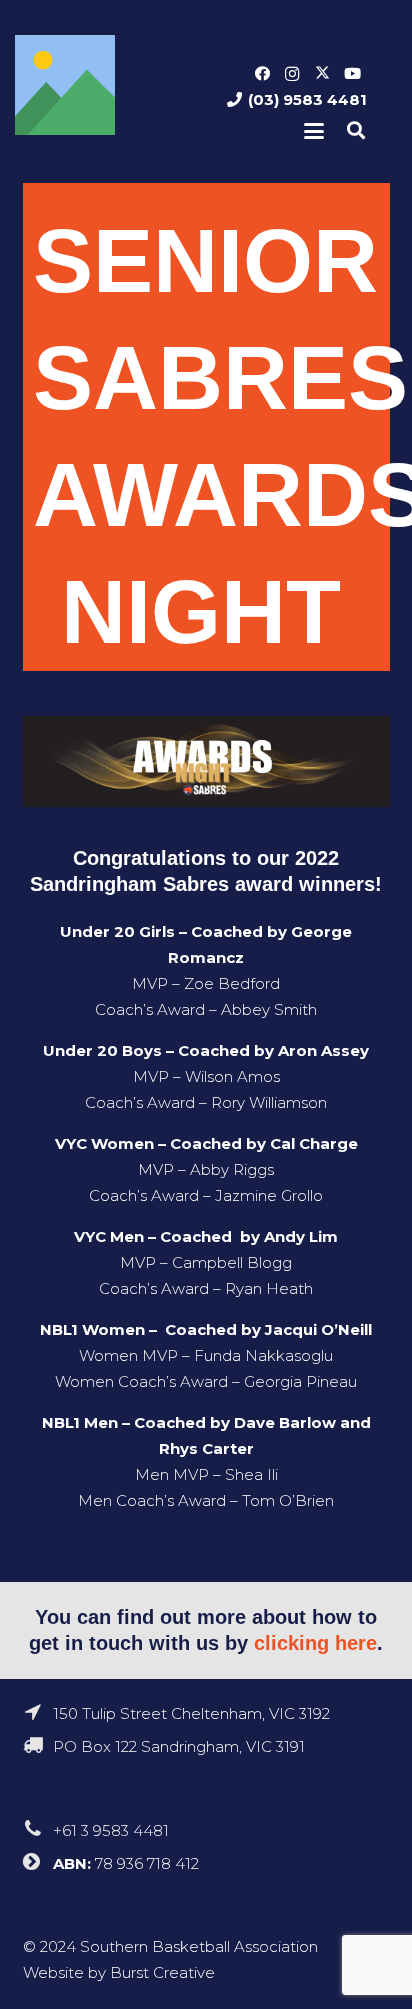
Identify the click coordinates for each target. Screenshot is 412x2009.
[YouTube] (352, 74)
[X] (322, 74)
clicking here (315, 1643)
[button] (314, 131)
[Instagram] (292, 74)
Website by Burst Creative (119, 1972)
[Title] (65, 85)
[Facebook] (262, 74)
